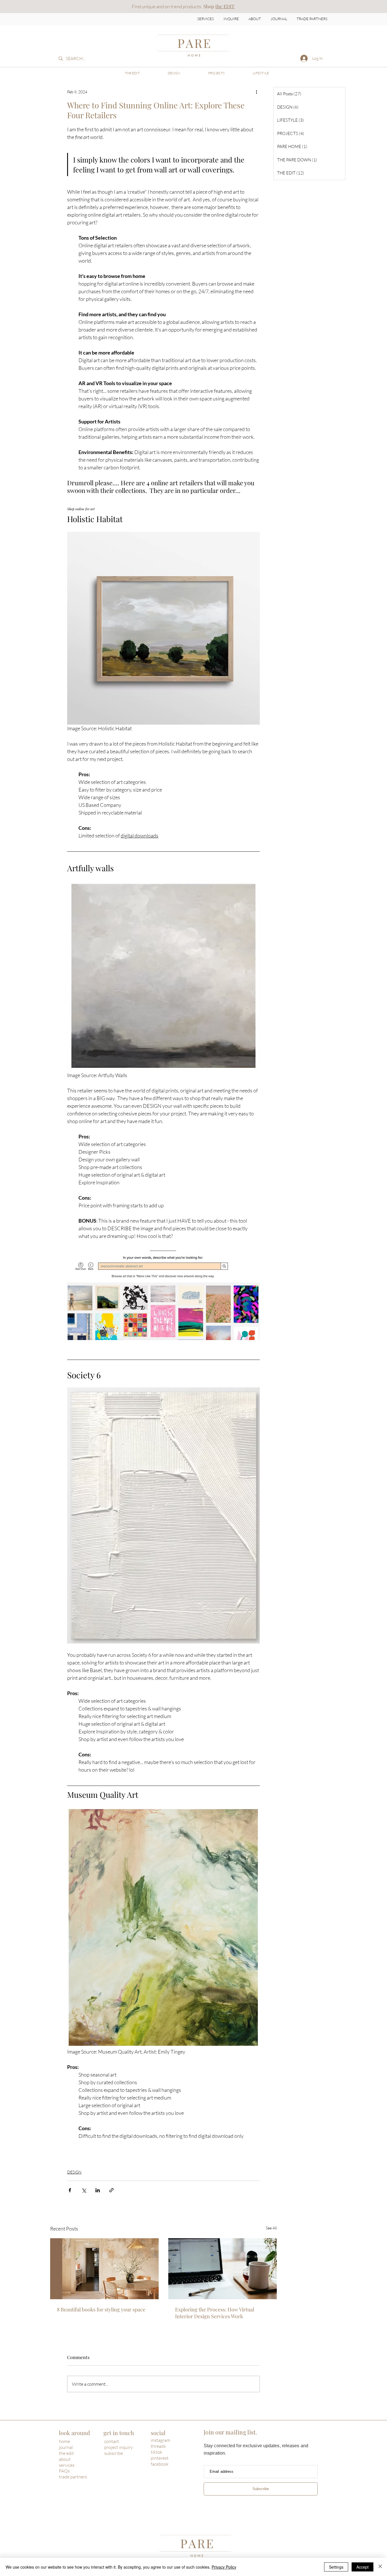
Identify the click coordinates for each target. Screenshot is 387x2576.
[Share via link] (111, 2190)
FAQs (64, 2471)
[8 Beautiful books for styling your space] (104, 2269)
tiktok (157, 2452)
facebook (160, 2464)
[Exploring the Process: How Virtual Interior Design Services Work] (223, 2269)
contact (112, 2441)
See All (271, 2228)
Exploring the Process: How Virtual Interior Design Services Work (215, 2313)
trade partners (73, 2477)
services (67, 2465)
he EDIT (226, 6)
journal (66, 2447)
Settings (336, 2567)
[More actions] (256, 92)
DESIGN (74, 2172)
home (64, 2441)
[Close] (380, 2567)
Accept (362, 2567)
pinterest (160, 2458)
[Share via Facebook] (70, 2190)
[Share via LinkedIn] (98, 2190)
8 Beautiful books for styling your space (101, 2309)
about (65, 2459)
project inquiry (119, 2447)
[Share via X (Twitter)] (84, 2190)
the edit (66, 2453)
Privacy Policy (224, 2567)
